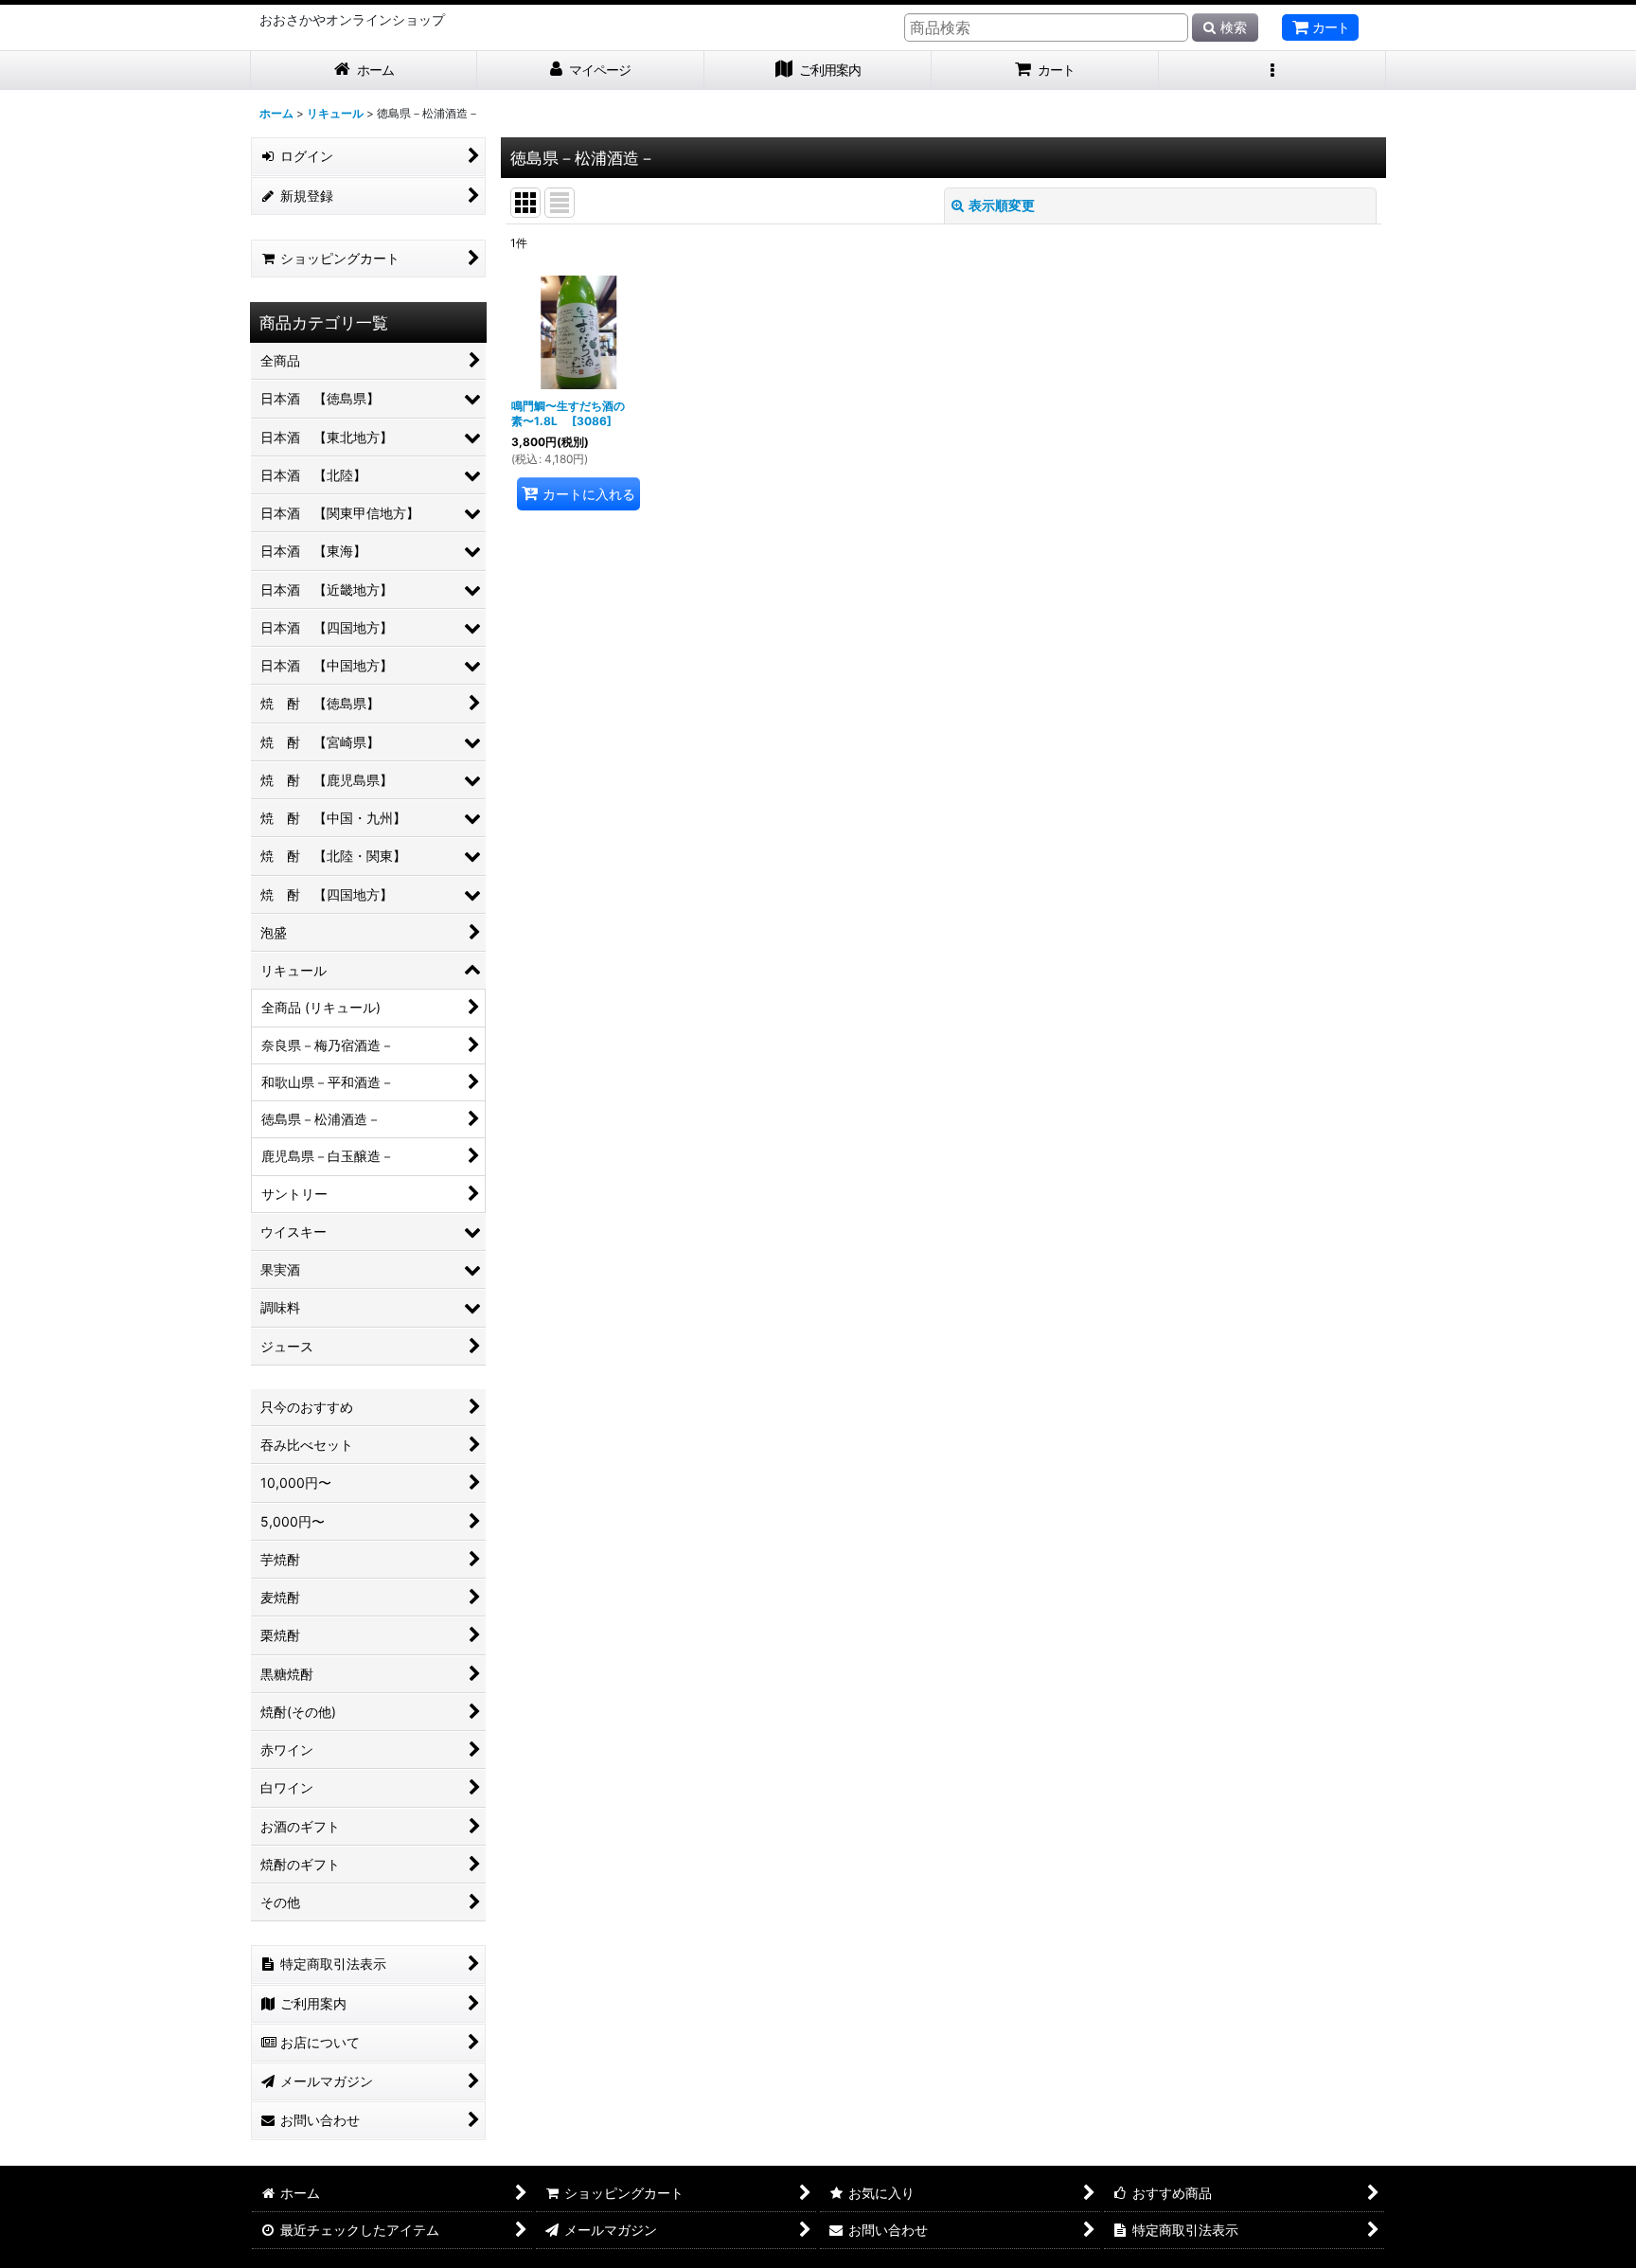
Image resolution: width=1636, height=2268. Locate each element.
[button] (1272, 71)
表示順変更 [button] (1002, 205)
